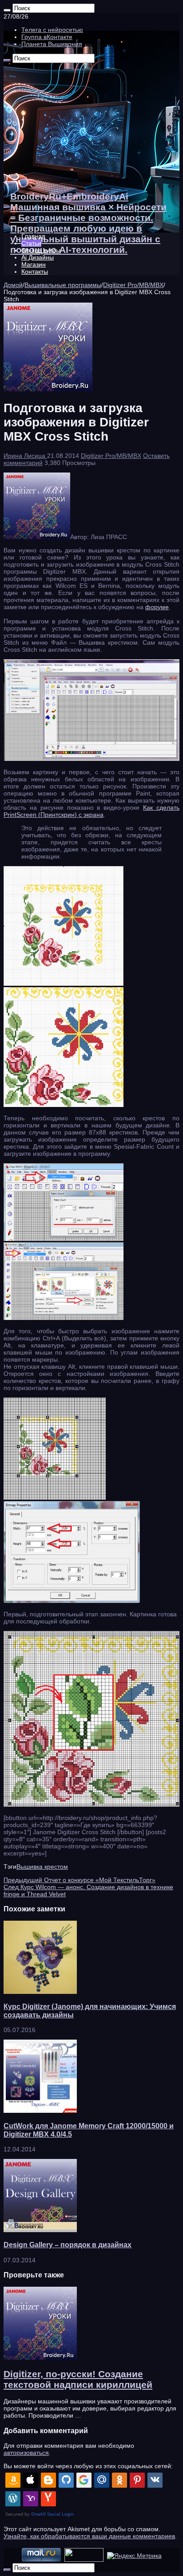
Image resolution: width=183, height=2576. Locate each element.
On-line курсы (41, 250)
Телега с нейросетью (52, 30)
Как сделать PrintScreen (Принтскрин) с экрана (91, 811)
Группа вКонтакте (47, 37)
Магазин (34, 264)
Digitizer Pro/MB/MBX (133, 285)
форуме (157, 607)
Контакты (35, 272)
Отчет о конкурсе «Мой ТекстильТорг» (80, 1880)
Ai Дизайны (38, 257)
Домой (13, 285)
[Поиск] (7, 10)
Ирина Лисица (25, 456)
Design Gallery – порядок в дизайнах (68, 2245)
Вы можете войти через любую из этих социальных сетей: (88, 2466)
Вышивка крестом (42, 1867)
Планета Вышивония (52, 44)
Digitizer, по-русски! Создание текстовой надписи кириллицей (78, 2379)
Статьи (31, 243)
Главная (33, 236)
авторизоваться (26, 2453)
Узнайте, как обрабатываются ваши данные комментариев (89, 2536)
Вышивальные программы (63, 285)
